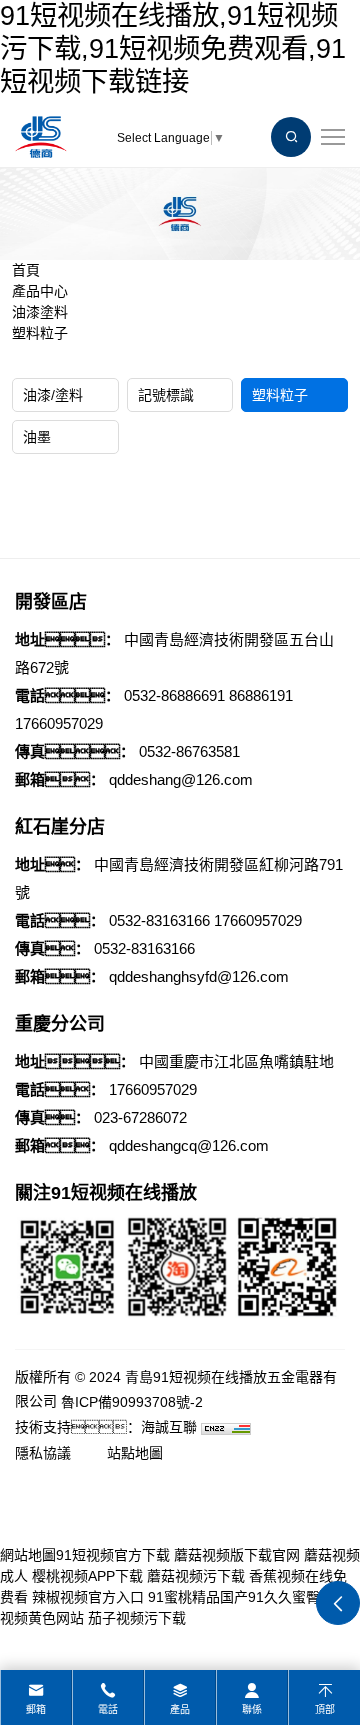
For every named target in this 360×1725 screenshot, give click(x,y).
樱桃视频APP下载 (87, 1576)
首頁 (26, 270)
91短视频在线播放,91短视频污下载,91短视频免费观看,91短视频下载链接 (173, 48)
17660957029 (59, 723)
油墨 (37, 437)
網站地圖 (28, 1555)
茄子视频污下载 (137, 1618)
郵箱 (36, 1709)
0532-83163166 (159, 920)
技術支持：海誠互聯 (106, 1427)
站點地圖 (135, 1453)
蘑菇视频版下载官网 (237, 1555)
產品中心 (40, 291)
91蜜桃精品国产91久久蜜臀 (234, 1597)
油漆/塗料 (53, 395)
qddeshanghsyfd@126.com (199, 976)
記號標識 (166, 395)
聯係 (252, 1709)
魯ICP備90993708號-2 (132, 1402)
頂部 (325, 1709)
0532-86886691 (174, 695)
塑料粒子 (40, 333)
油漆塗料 (40, 312)
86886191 (261, 695)
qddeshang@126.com (181, 779)
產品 (180, 1709)
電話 (108, 1709)
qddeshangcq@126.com (189, 1145)
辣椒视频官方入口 (88, 1597)
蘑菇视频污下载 (196, 1576)
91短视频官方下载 (113, 1555)
